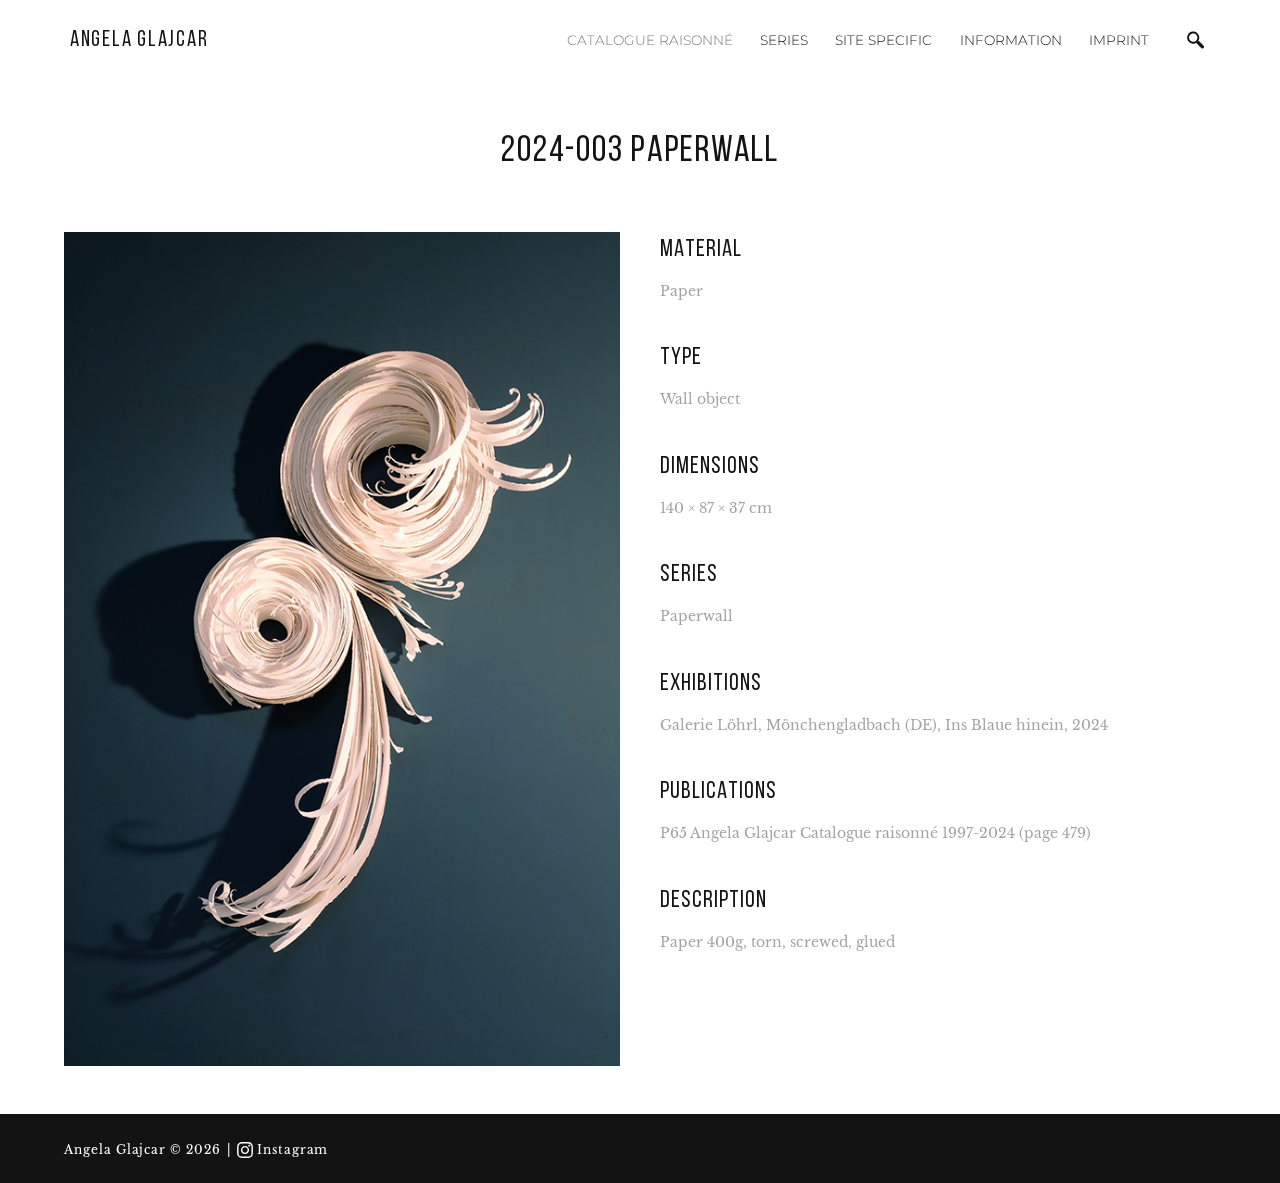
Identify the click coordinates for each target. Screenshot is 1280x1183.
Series (784, 40)
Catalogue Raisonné (650, 40)
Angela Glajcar (139, 40)
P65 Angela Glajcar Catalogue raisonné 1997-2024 (837, 833)
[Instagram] (245, 1150)
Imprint (1119, 40)
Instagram (293, 1150)
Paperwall (696, 616)
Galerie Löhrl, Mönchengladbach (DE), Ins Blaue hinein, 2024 (884, 725)
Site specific (883, 40)
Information (1011, 40)
